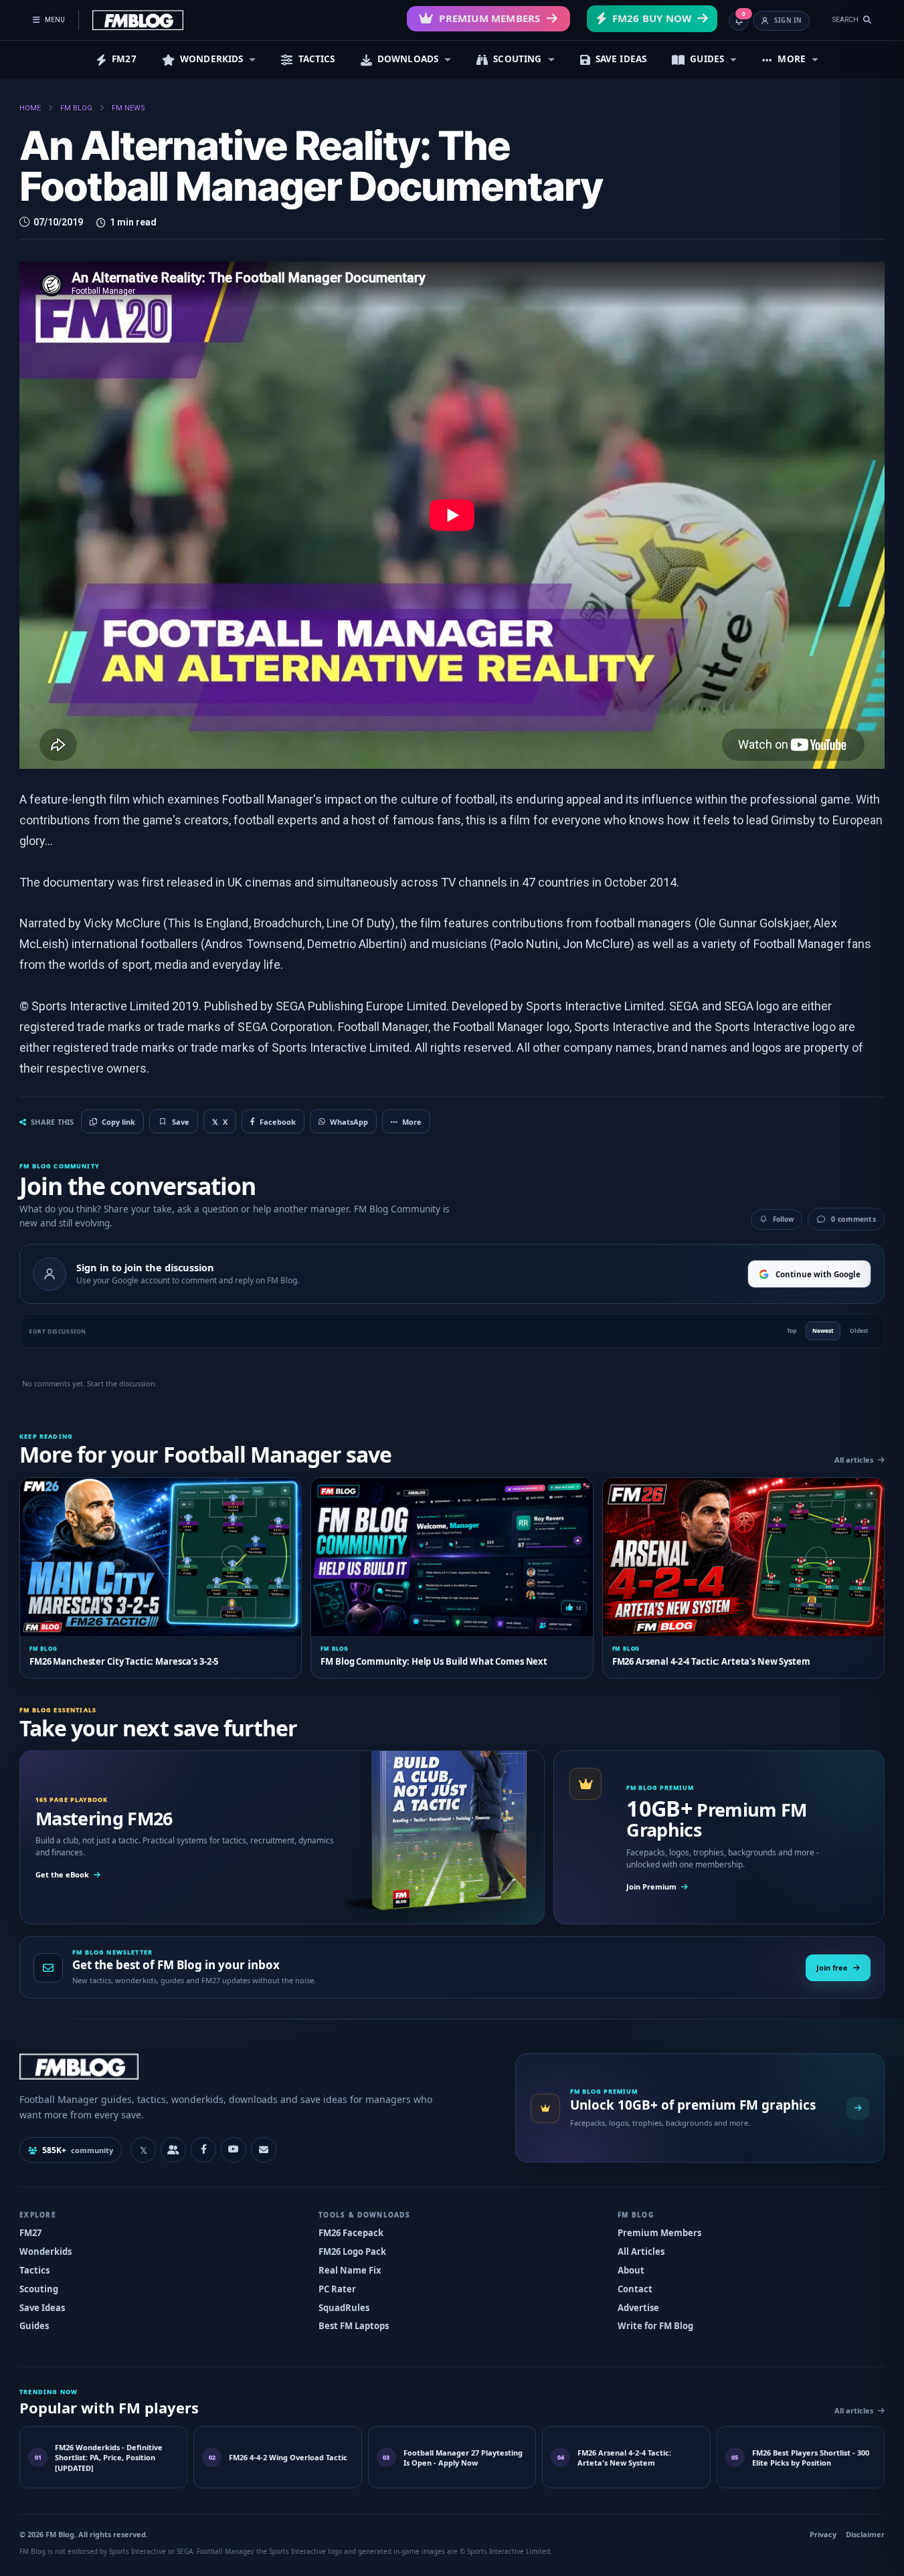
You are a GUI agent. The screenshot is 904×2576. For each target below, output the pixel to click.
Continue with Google (818, 1274)
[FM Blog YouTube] (234, 2150)
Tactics (34, 2270)
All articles (854, 1460)
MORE (792, 59)
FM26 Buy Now (652, 18)
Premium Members (489, 18)
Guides (34, 2326)
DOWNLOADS (408, 59)
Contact (635, 2289)
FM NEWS (128, 108)
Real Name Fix (350, 2270)
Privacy (823, 2534)
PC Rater (337, 2289)
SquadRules (344, 2308)
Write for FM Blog (655, 2326)
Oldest (859, 1330)
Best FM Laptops (354, 2326)
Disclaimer (865, 2534)
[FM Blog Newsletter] (264, 2150)
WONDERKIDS (212, 59)
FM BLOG (76, 108)
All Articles (641, 2251)
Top (792, 1330)
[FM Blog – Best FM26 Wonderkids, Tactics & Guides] (138, 20)
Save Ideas (42, 2308)
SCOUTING (517, 59)
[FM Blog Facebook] (203, 2150)
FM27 (124, 59)
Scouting (39, 2289)
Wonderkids (46, 2251)
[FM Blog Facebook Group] (173, 2150)
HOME (30, 108)
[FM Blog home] (256, 2066)
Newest (823, 1330)
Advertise (638, 2308)
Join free (832, 1967)
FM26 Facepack (351, 2233)
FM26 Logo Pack (352, 2251)
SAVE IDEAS (621, 59)
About (631, 2270)
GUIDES (707, 59)
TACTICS (317, 59)
